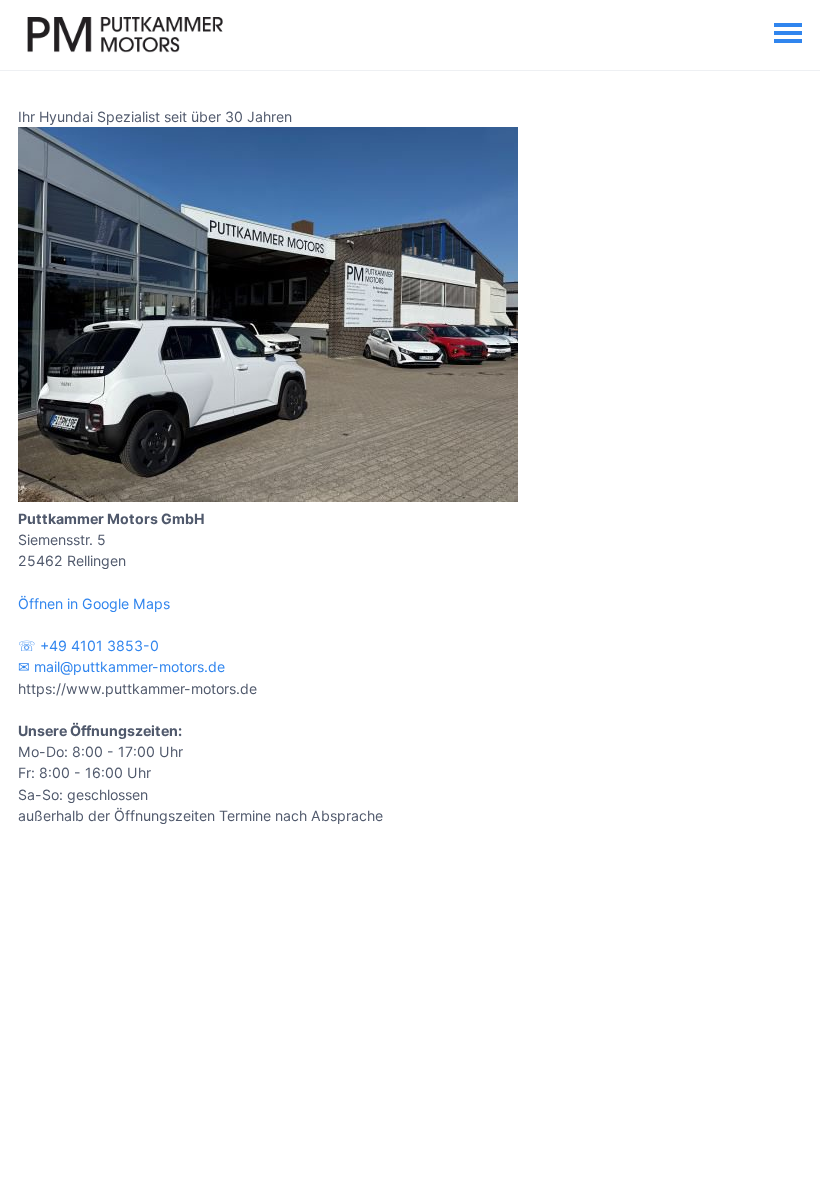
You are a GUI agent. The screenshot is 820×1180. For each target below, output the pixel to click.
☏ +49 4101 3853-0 (88, 645)
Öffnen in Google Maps (94, 603)
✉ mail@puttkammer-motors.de (121, 666)
